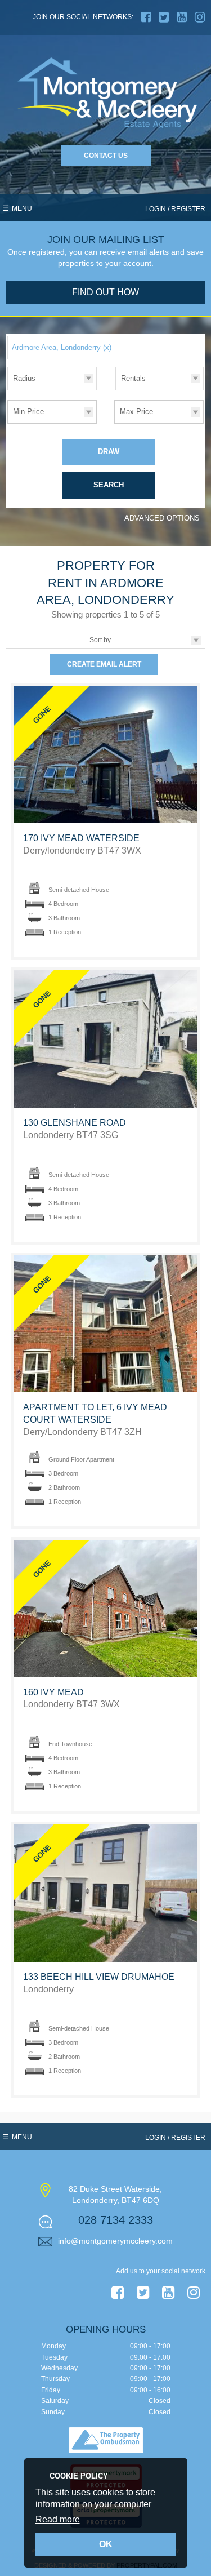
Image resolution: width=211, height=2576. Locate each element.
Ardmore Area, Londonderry (62, 347)
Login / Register (175, 209)
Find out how (105, 292)
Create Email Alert (104, 664)
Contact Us (106, 156)
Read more (58, 2519)
